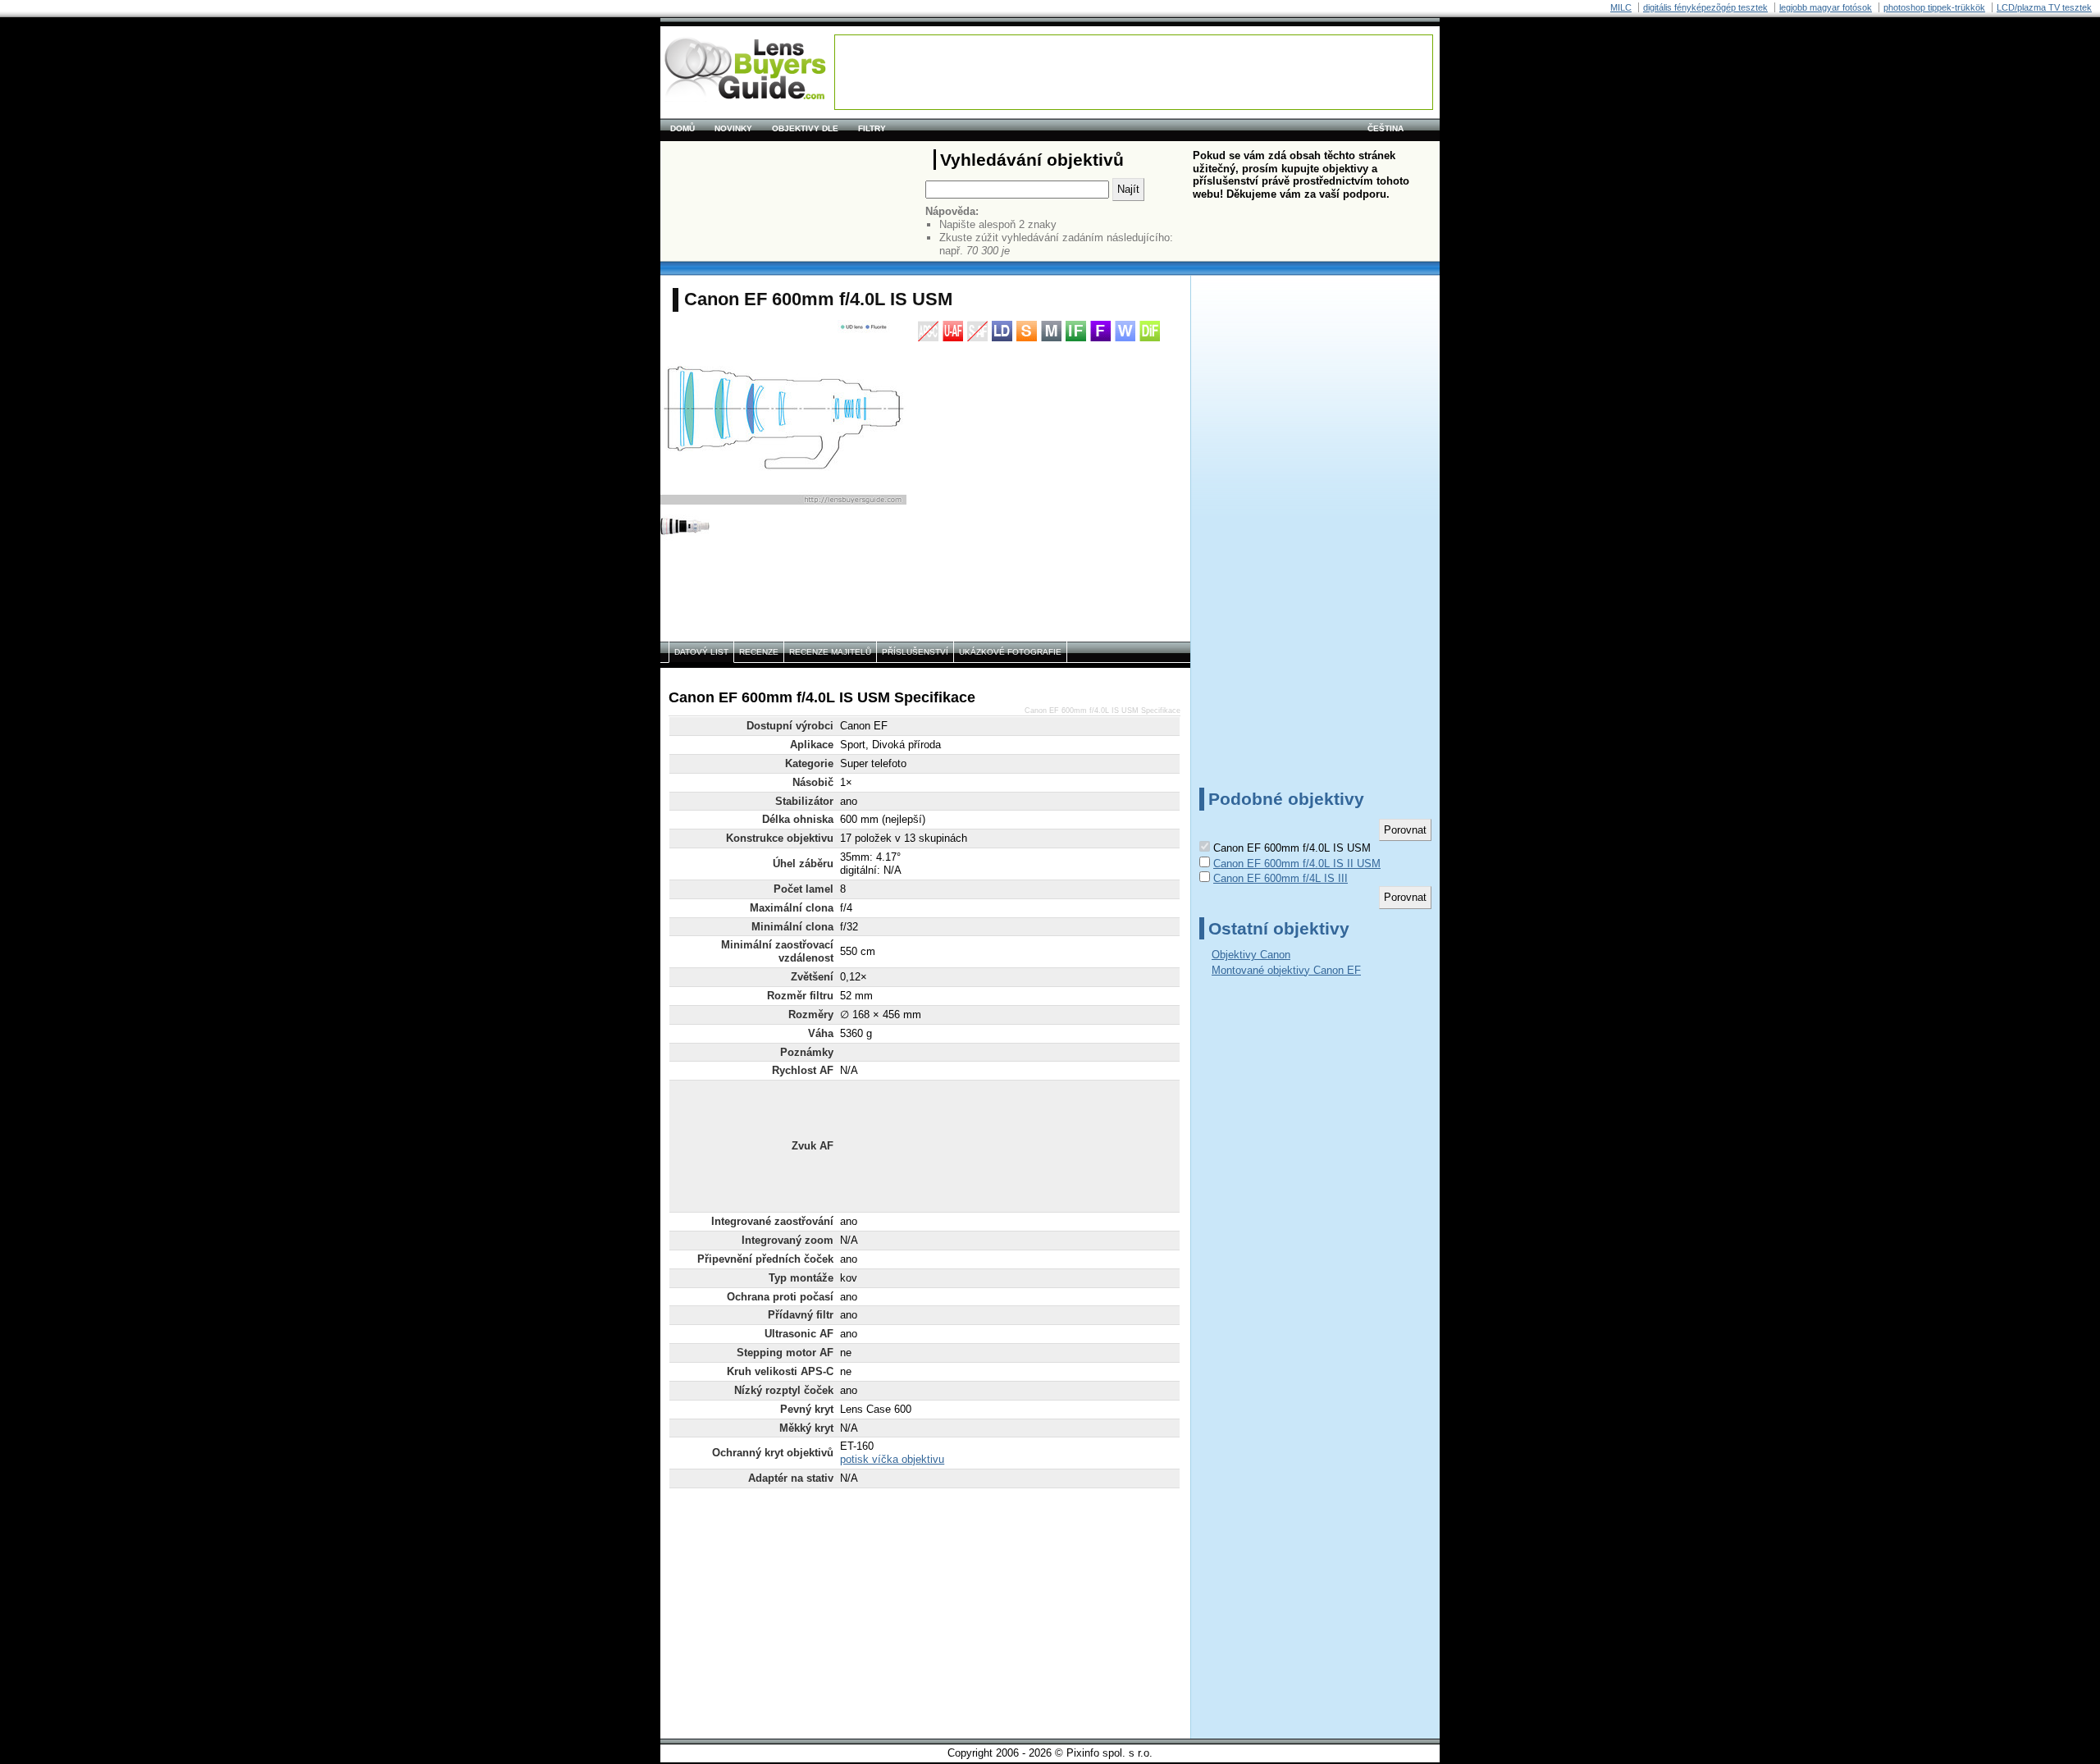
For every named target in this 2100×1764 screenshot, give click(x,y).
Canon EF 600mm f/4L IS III (1281, 878)
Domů (682, 128)
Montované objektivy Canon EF (1286, 970)
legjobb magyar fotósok (1826, 7)
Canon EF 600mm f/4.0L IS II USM (1297, 864)
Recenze (759, 652)
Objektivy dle (805, 128)
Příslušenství (915, 652)
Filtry (872, 128)
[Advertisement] (1134, 72)
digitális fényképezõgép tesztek (1705, 7)
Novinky (733, 128)
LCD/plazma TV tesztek (2044, 7)
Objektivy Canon (1251, 955)
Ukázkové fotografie (1010, 652)
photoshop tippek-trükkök (1934, 7)
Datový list (701, 652)
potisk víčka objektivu (892, 1459)
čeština (1386, 128)
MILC (1621, 7)
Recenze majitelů (830, 652)
